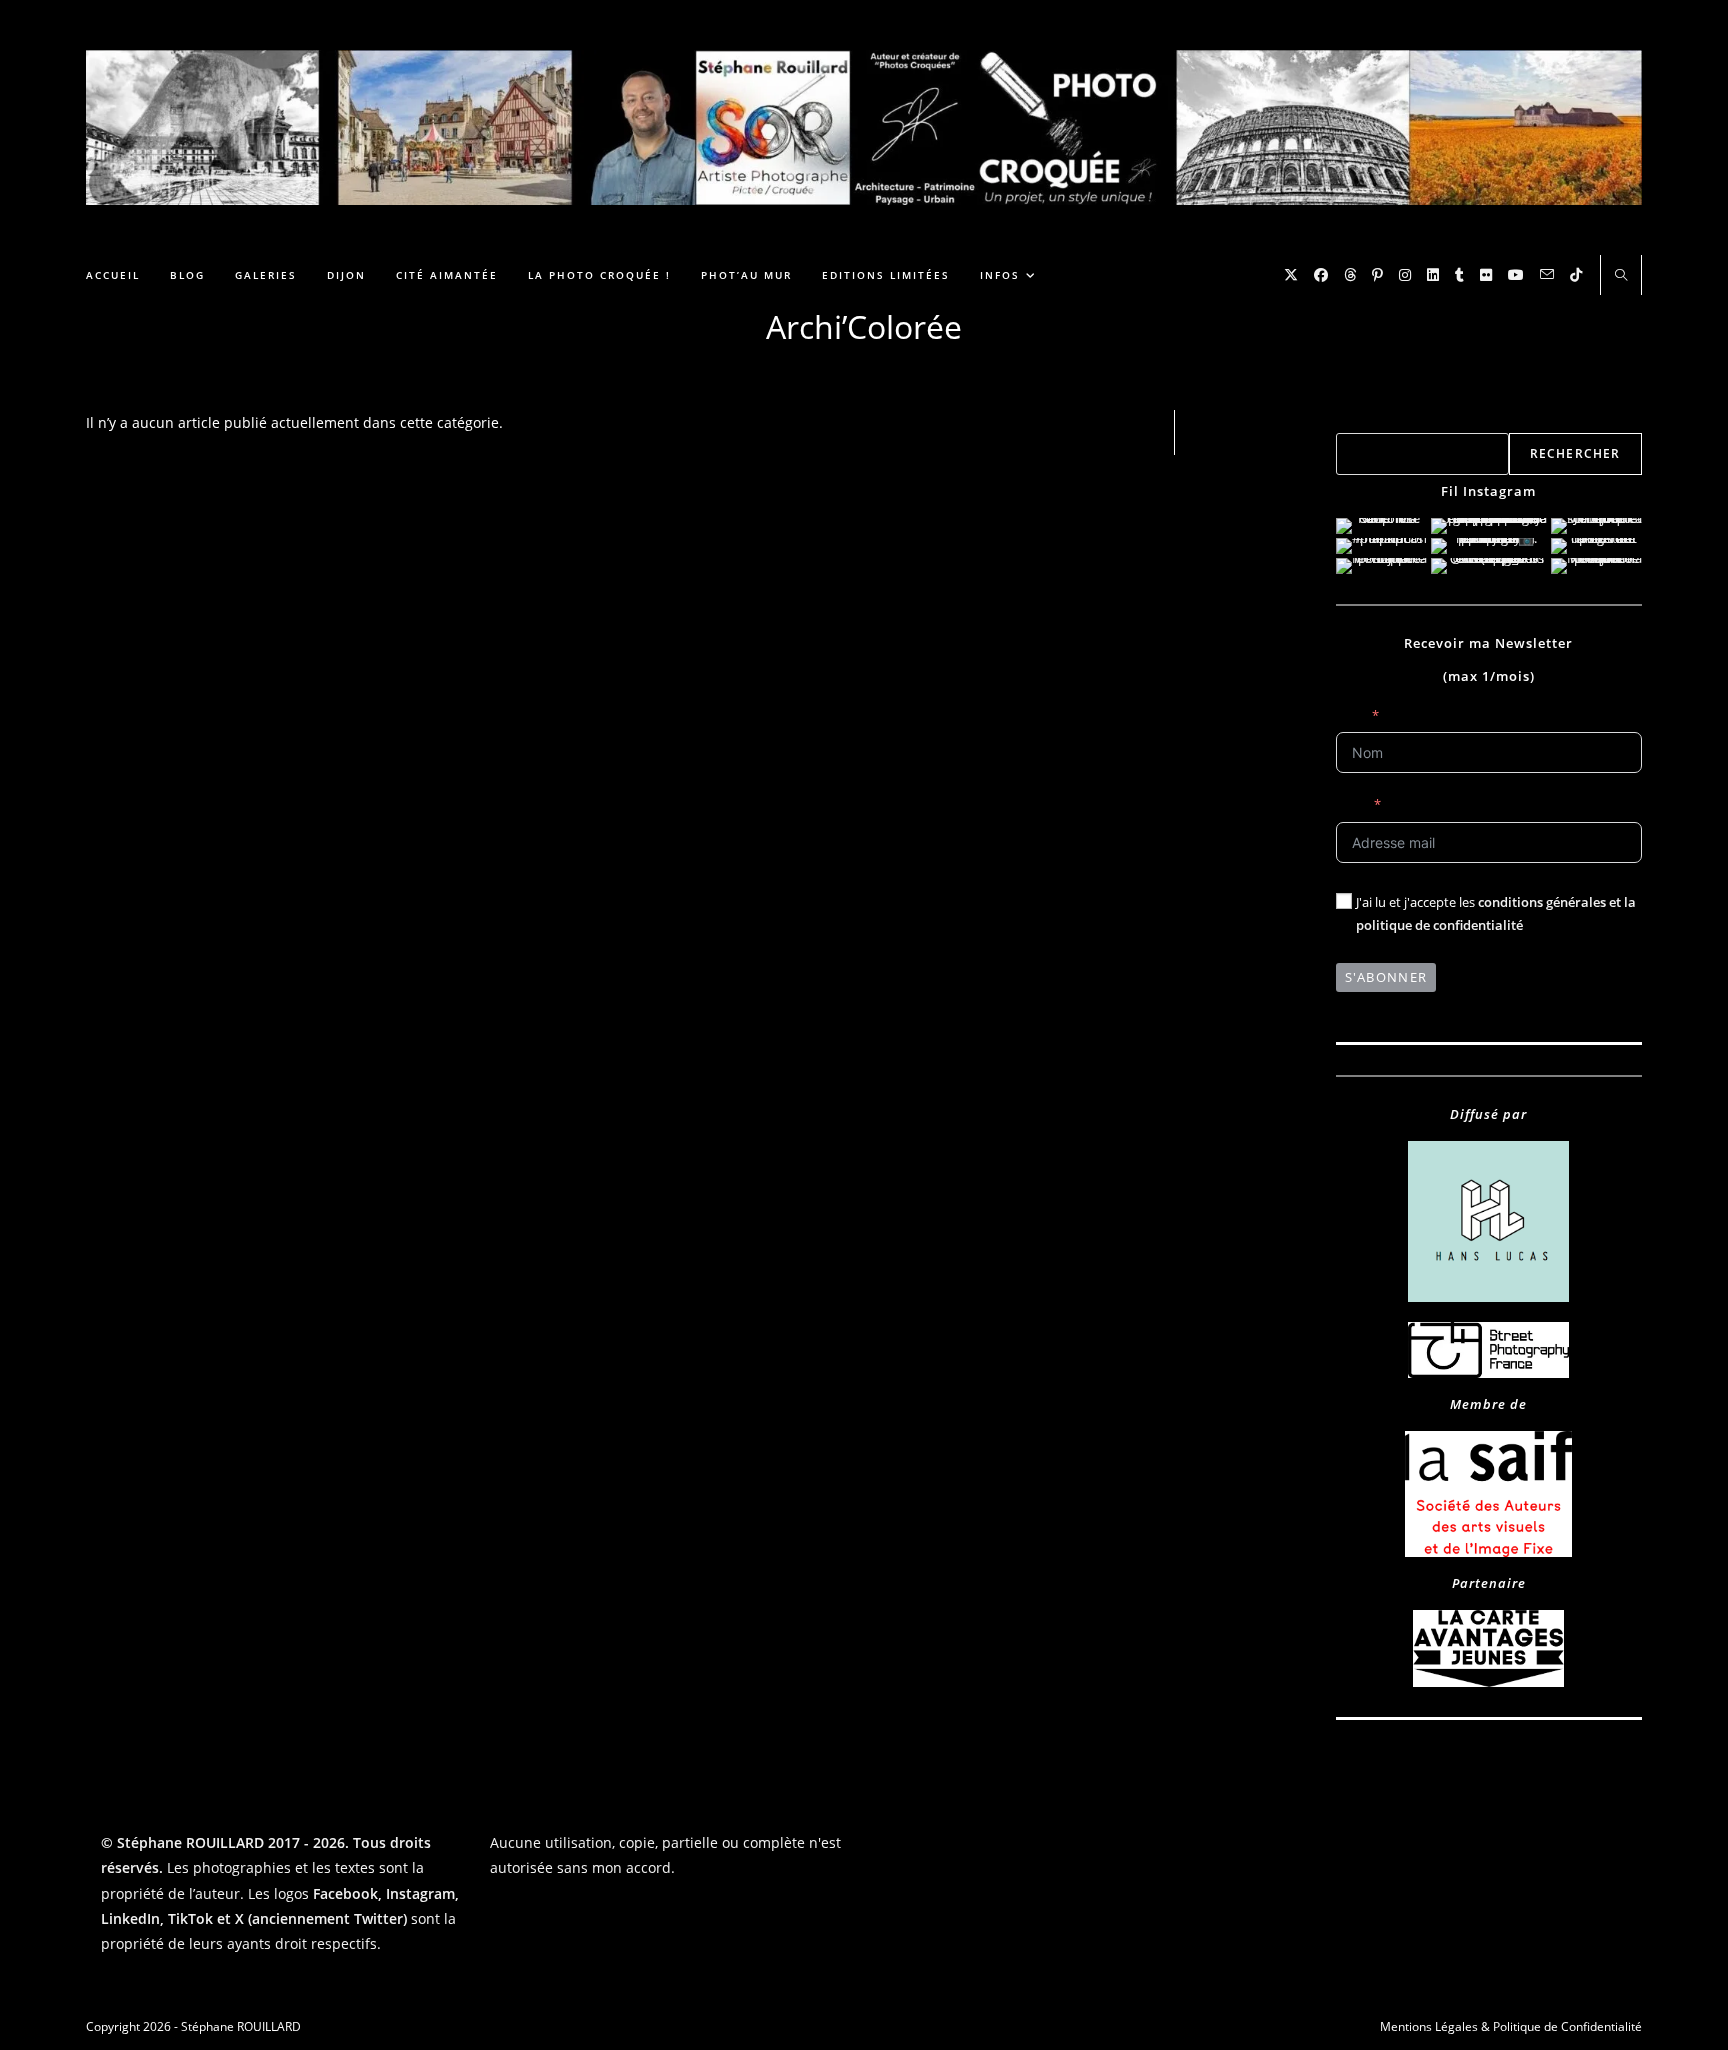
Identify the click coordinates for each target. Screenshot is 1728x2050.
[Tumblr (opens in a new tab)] (1459, 275)
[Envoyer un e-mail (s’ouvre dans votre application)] (1547, 274)
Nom (1351, 715)
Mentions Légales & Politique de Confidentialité (1511, 2026)
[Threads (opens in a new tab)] (1350, 275)
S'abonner (1386, 977)
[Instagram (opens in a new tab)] (1405, 275)
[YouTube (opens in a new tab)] (1516, 275)
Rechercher (1369, 421)
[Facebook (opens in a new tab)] (1321, 275)
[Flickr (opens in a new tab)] (1486, 275)
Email (1352, 804)
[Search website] (1621, 276)
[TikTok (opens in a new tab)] (1576, 275)
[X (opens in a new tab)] (1291, 275)
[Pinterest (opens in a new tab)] (1377, 275)
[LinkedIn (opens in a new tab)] (1433, 275)
